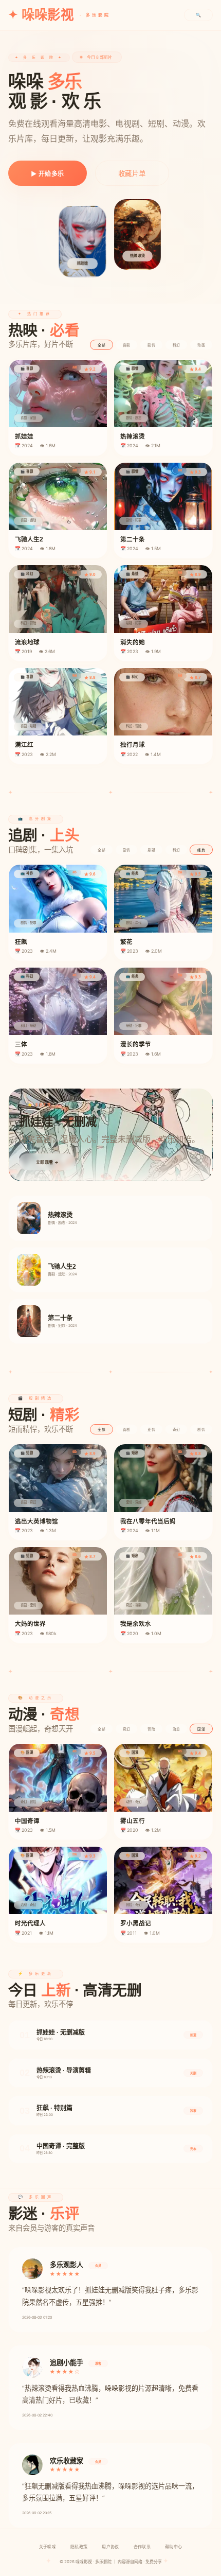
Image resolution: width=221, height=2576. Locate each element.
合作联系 (142, 2547)
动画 (201, 345)
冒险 (151, 1729)
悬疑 (151, 850)
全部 (102, 345)
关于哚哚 (48, 2547)
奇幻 (177, 1430)
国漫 (201, 1729)
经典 (201, 850)
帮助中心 (173, 2547)
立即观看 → (47, 1162)
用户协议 (110, 2547)
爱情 (151, 1430)
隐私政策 (79, 2547)
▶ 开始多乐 (48, 174)
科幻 (177, 345)
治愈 (177, 1729)
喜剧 (127, 345)
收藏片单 (132, 173)
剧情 (151, 345)
